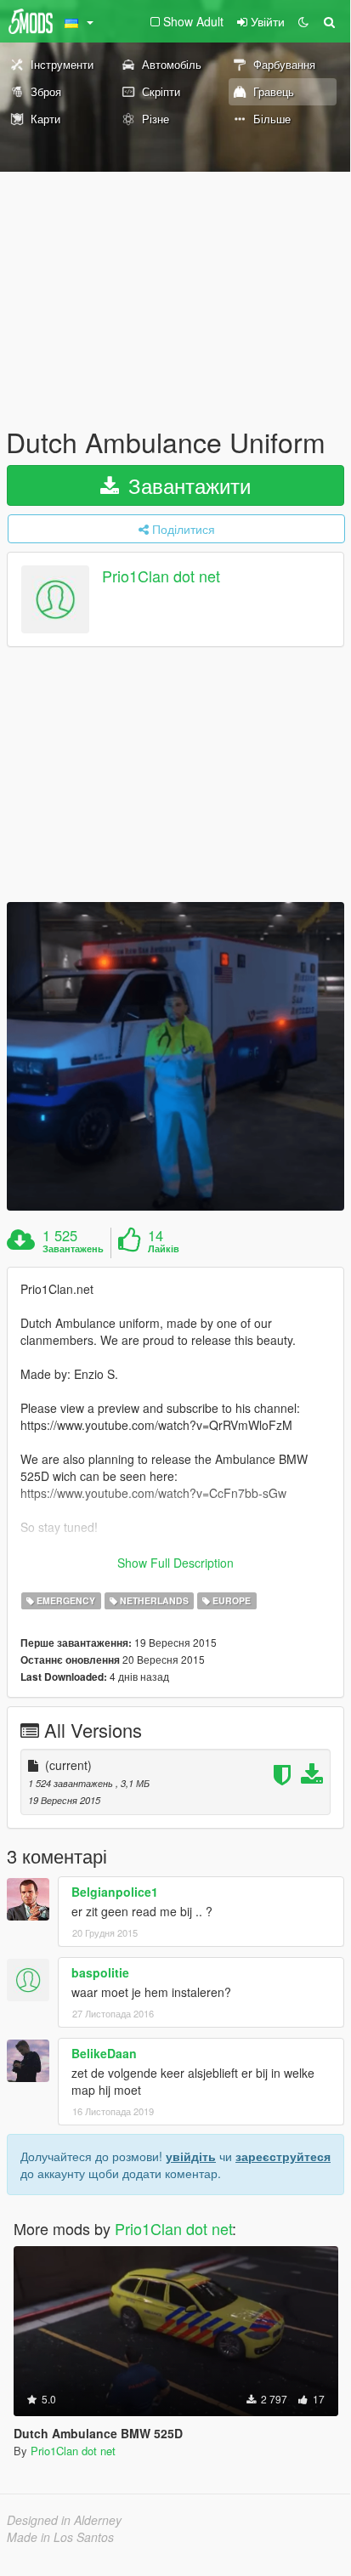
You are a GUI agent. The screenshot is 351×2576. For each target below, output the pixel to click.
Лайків (164, 1249)
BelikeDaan (104, 2053)
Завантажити (187, 485)
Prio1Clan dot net (161, 576)
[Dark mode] (303, 21)
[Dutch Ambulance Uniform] (175, 1056)
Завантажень (73, 1249)
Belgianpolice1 (115, 1892)
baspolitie (100, 1972)
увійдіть (191, 2156)
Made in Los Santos (60, 2537)
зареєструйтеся (283, 2156)
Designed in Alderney (64, 2520)
